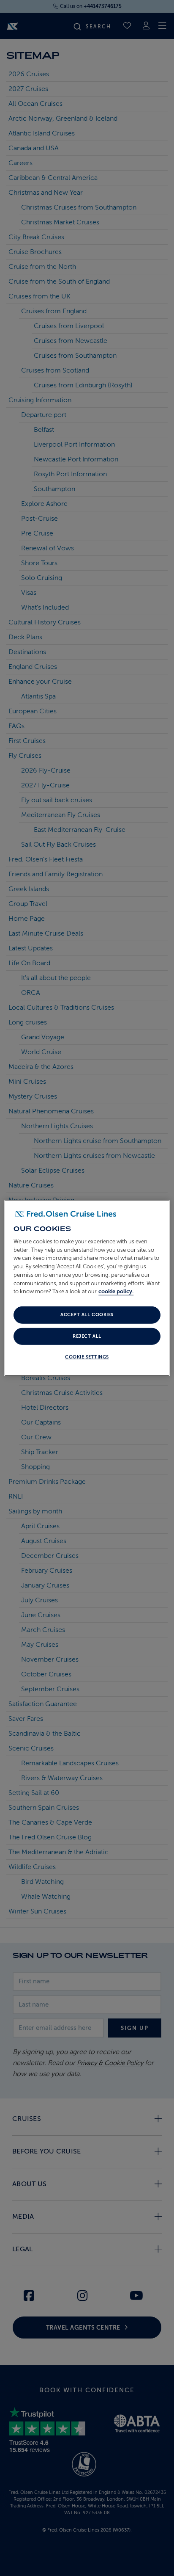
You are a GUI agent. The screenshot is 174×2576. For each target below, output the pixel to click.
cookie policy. (116, 1291)
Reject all (87, 1336)
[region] (87, 1288)
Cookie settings (87, 1357)
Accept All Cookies (87, 1315)
